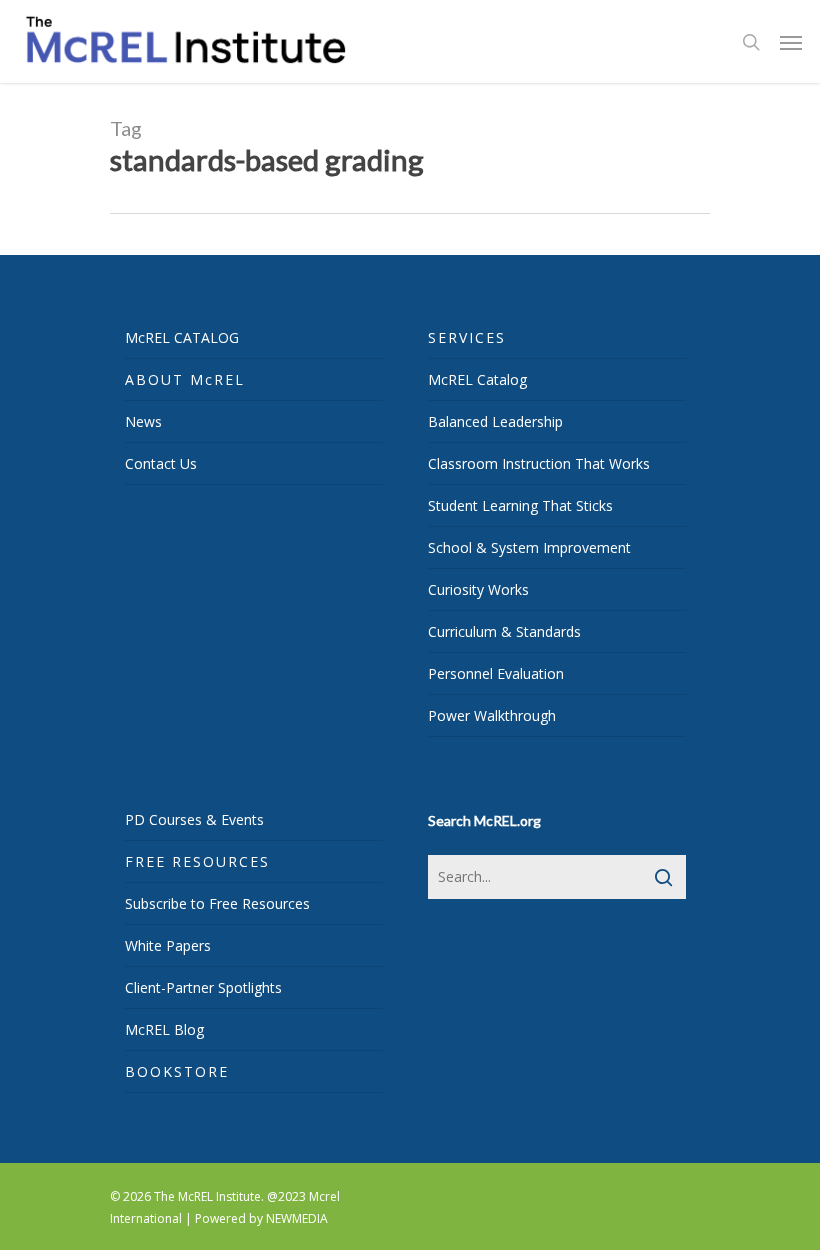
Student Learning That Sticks (520, 505)
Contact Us (161, 463)
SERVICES (467, 337)
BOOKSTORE (177, 1071)
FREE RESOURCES (197, 861)
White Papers (168, 945)
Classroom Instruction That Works (539, 463)
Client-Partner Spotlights (203, 987)
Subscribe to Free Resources (217, 903)
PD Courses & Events (194, 819)
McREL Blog (164, 1029)
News (143, 421)
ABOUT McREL (185, 379)
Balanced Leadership (495, 421)
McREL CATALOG (182, 337)
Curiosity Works (478, 589)
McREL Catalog (477, 379)
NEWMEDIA (297, 1218)
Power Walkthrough (492, 715)
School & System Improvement (529, 547)
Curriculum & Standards (504, 631)
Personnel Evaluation (496, 673)
